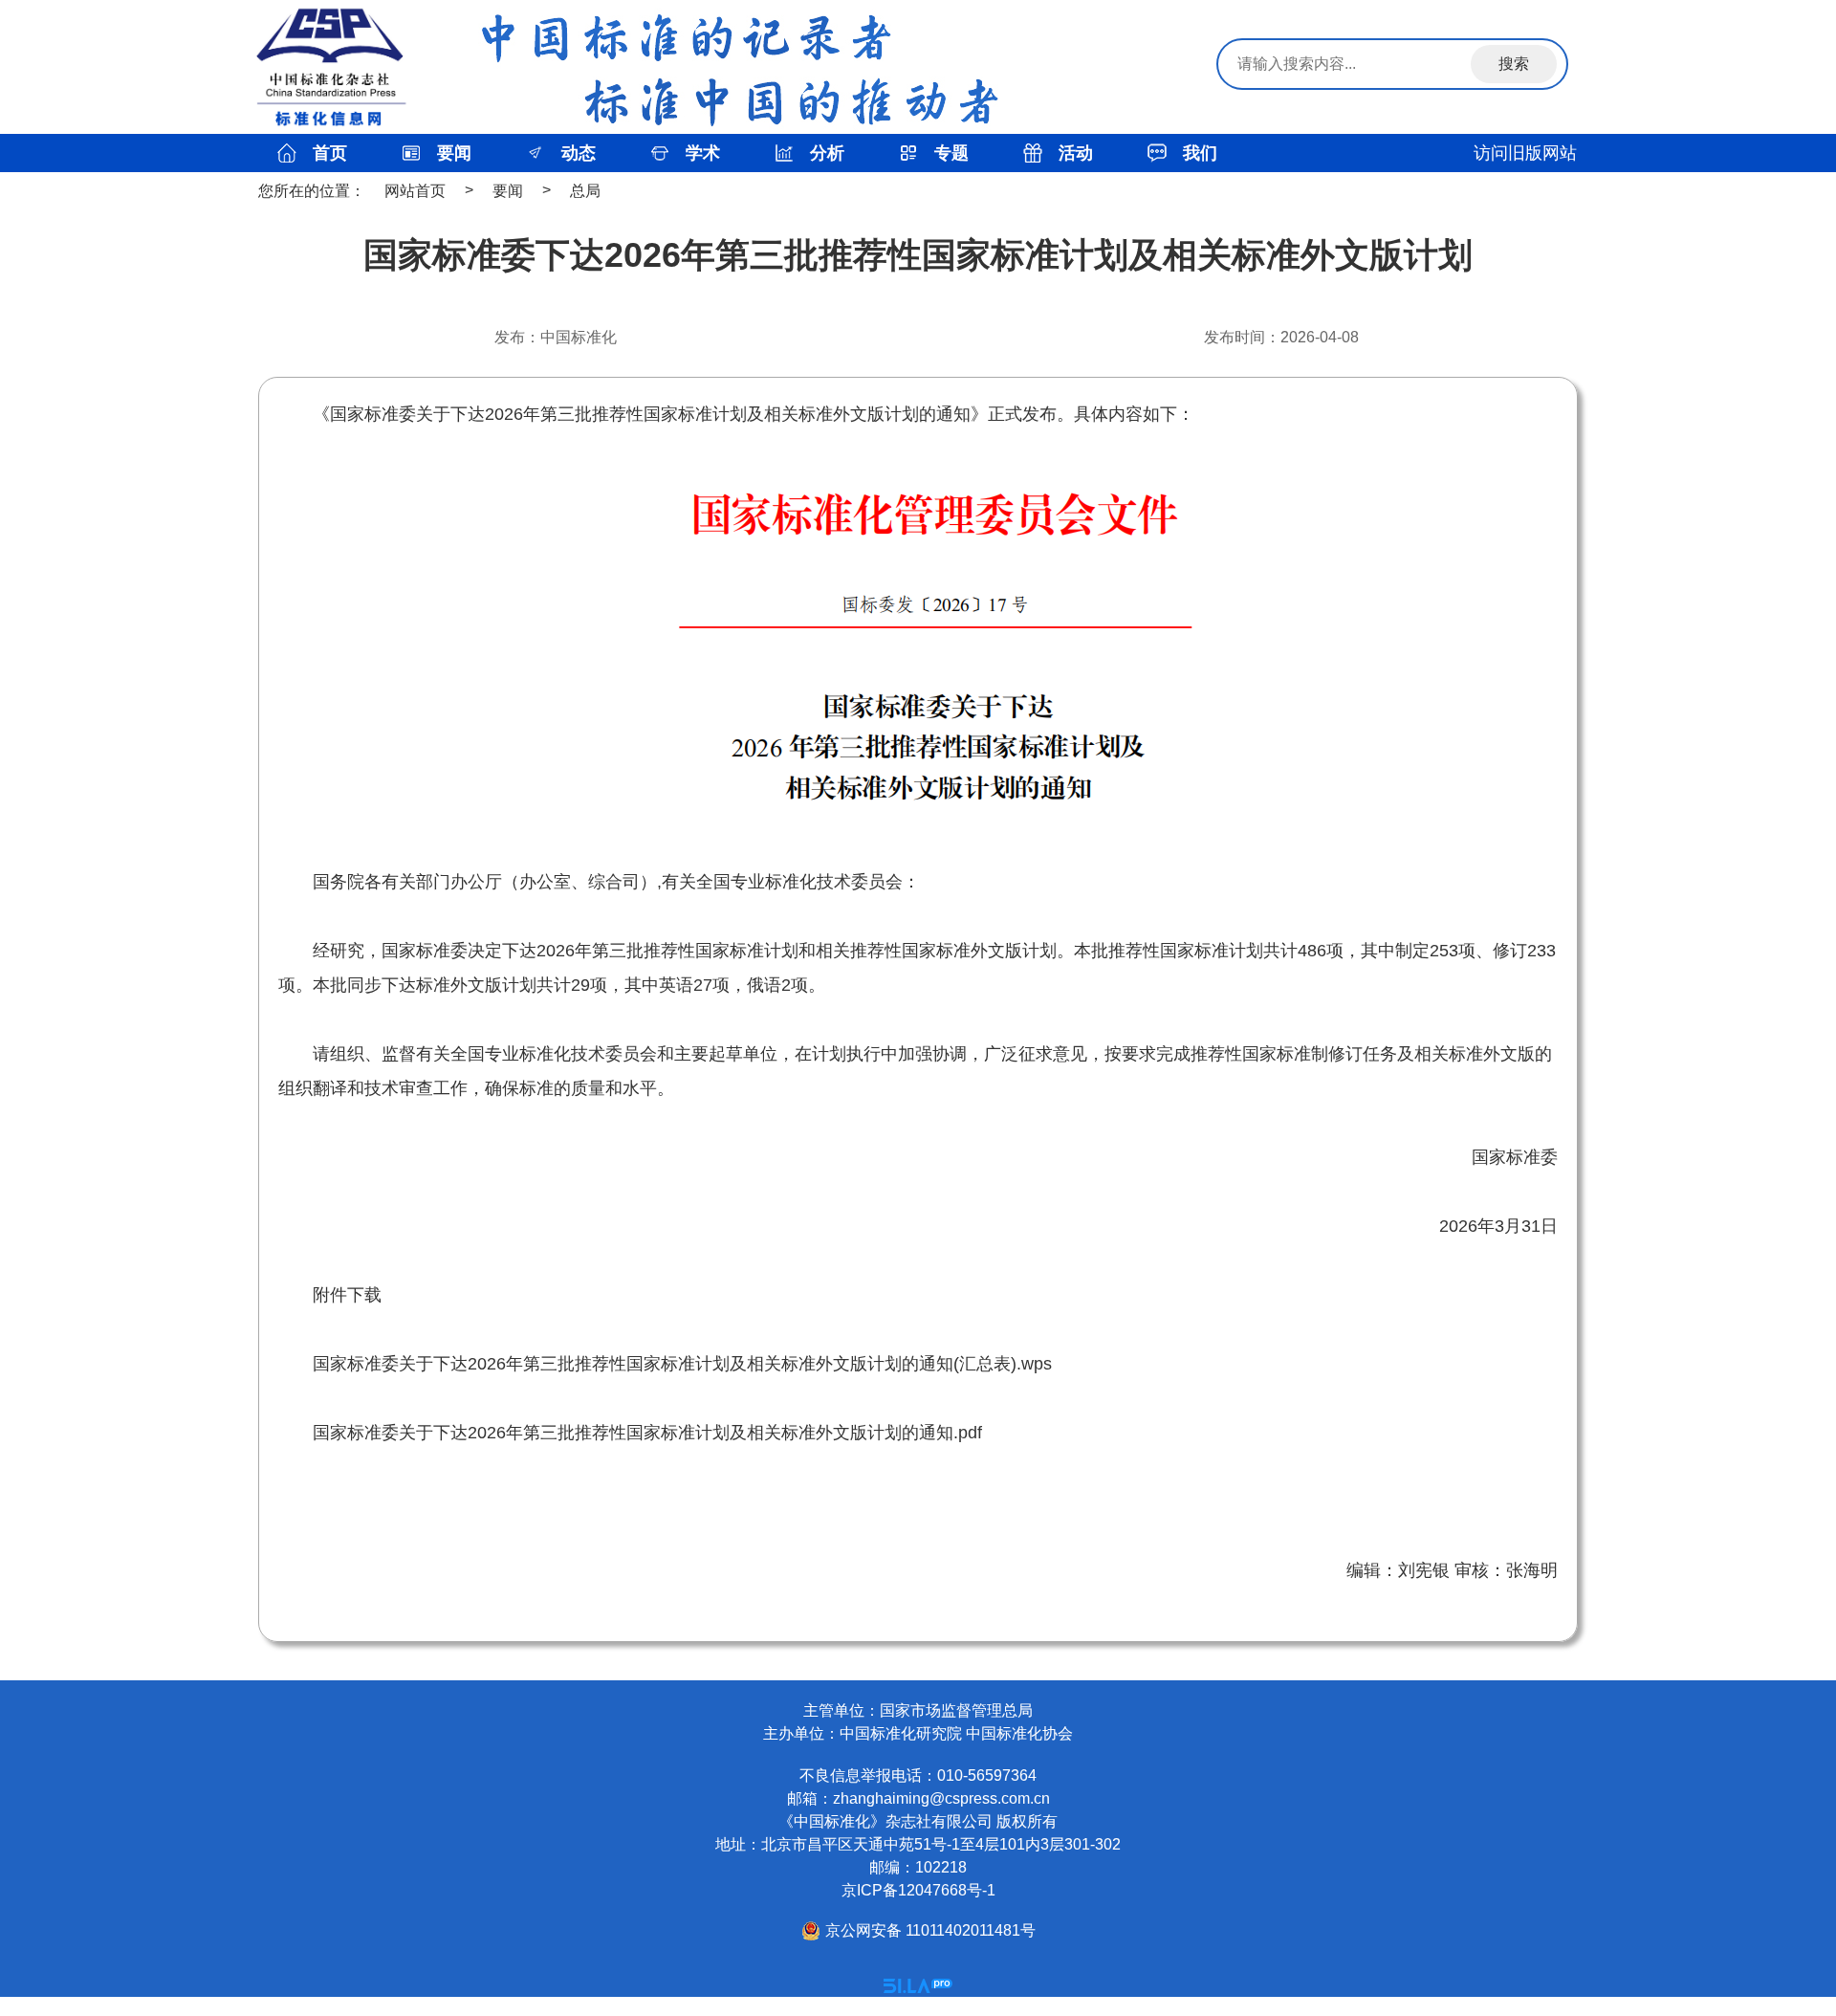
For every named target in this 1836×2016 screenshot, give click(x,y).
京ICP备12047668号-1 (918, 1890)
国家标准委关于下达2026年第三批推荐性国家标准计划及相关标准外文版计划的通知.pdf (647, 1433)
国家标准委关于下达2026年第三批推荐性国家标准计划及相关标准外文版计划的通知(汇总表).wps (682, 1364)
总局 (585, 191)
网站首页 (415, 191)
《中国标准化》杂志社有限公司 (885, 1821)
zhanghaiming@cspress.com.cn (941, 1798)
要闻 (508, 191)
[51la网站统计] (918, 1988)
